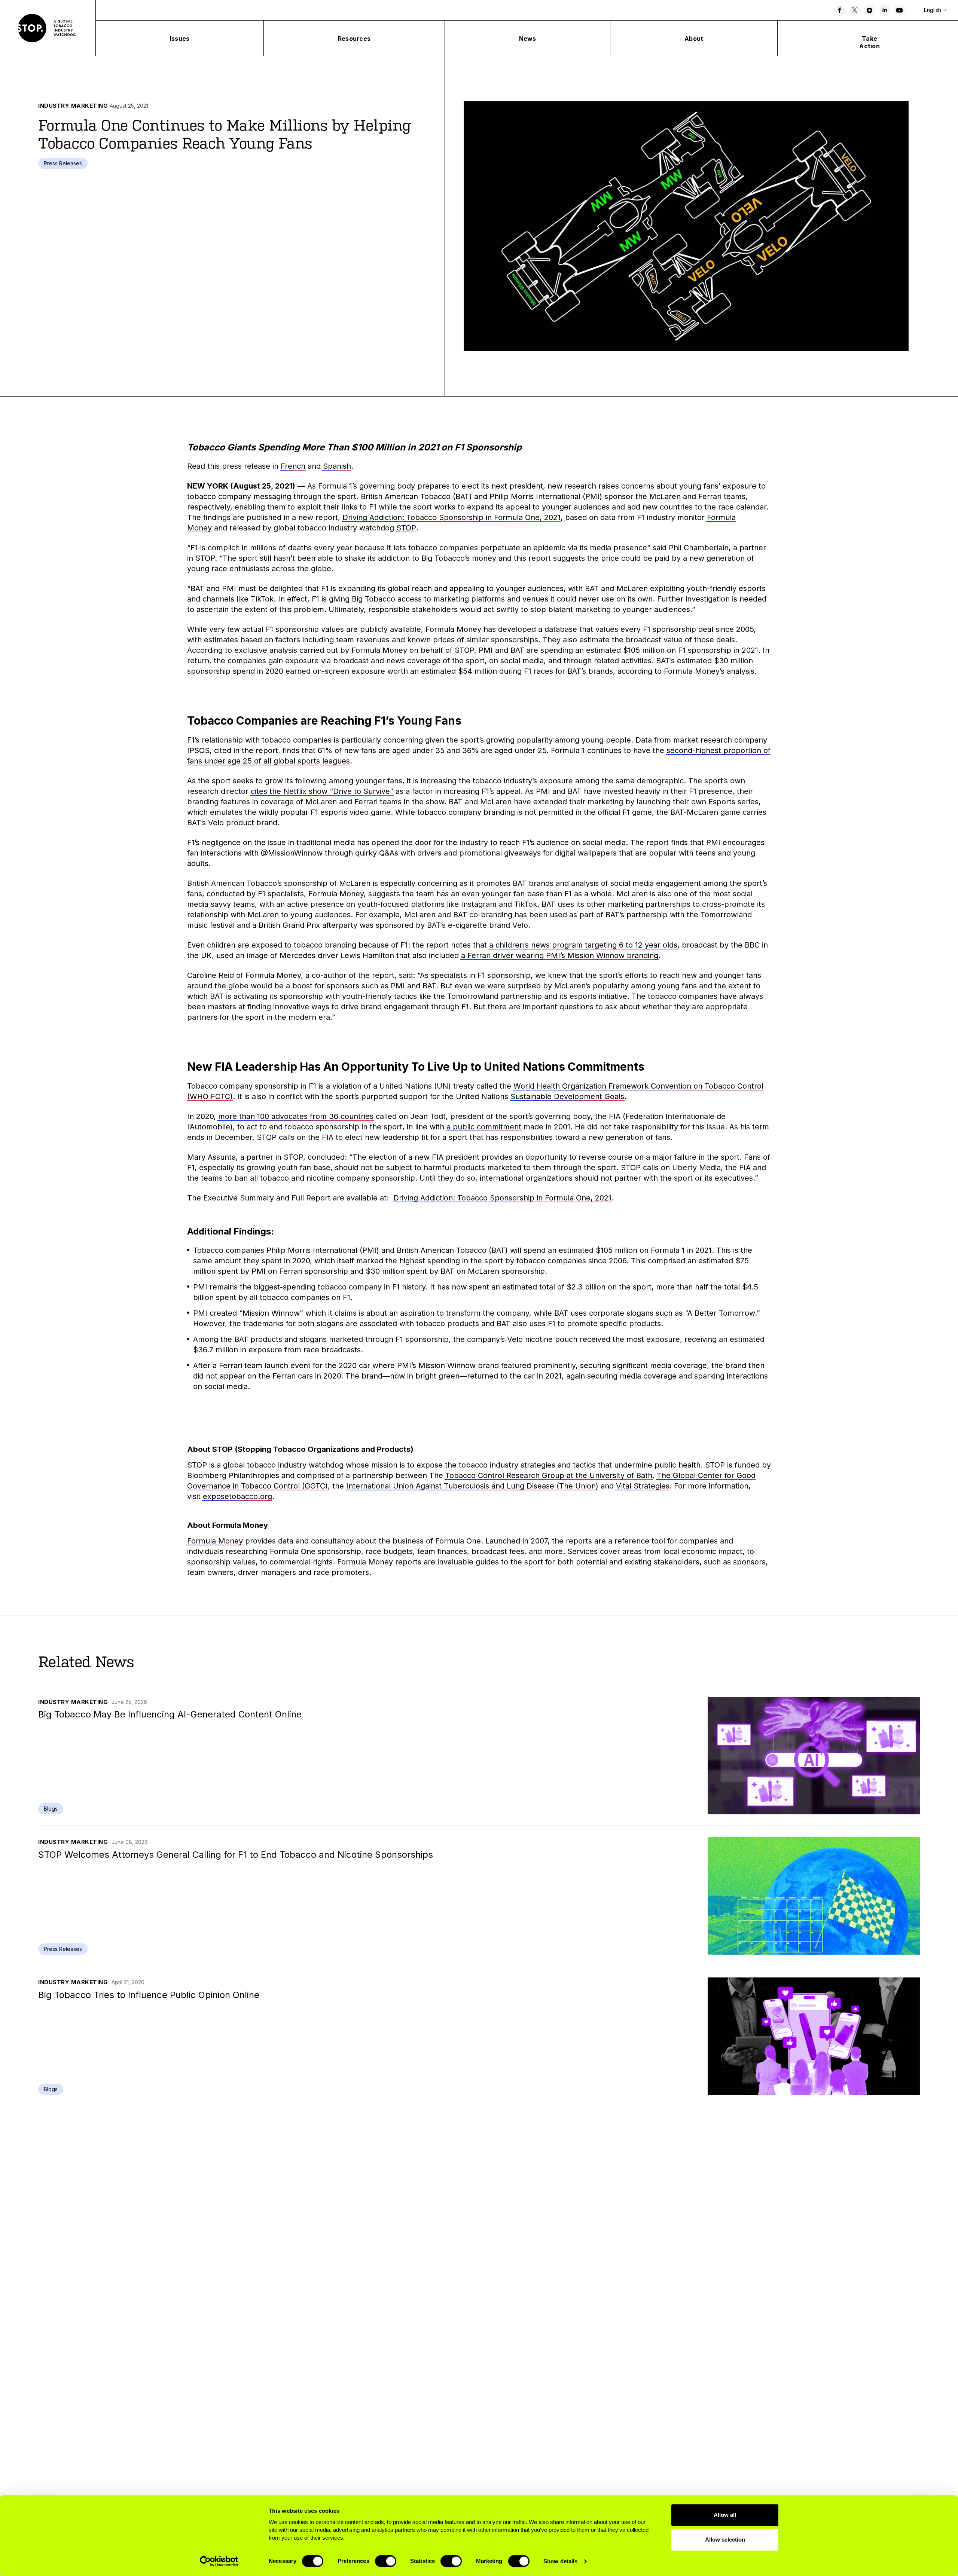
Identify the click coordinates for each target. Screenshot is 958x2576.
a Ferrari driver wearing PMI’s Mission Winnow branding (560, 955)
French (293, 466)
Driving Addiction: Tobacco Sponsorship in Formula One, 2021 (451, 517)
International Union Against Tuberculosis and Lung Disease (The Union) (472, 1486)
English (933, 10)
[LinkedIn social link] (885, 10)
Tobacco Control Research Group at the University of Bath (549, 1475)
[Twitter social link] (855, 10)
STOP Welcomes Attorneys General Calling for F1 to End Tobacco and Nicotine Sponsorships (236, 1855)
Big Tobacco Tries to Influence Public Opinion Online (149, 1995)
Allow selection (725, 2540)
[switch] (386, 2561)
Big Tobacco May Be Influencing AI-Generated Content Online (170, 1714)
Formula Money (215, 1541)
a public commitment (484, 1127)
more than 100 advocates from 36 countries (296, 1116)
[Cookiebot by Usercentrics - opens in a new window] (219, 2561)
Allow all (725, 2515)
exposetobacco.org (237, 1496)
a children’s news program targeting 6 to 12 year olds (583, 945)
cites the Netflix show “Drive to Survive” (322, 791)
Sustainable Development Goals (567, 1096)
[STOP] (48, 28)
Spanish (337, 466)
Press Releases (63, 163)
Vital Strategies (643, 1486)
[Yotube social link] (900, 10)
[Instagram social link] (870, 10)
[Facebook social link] (840, 10)
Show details (560, 2561)
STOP (406, 528)
